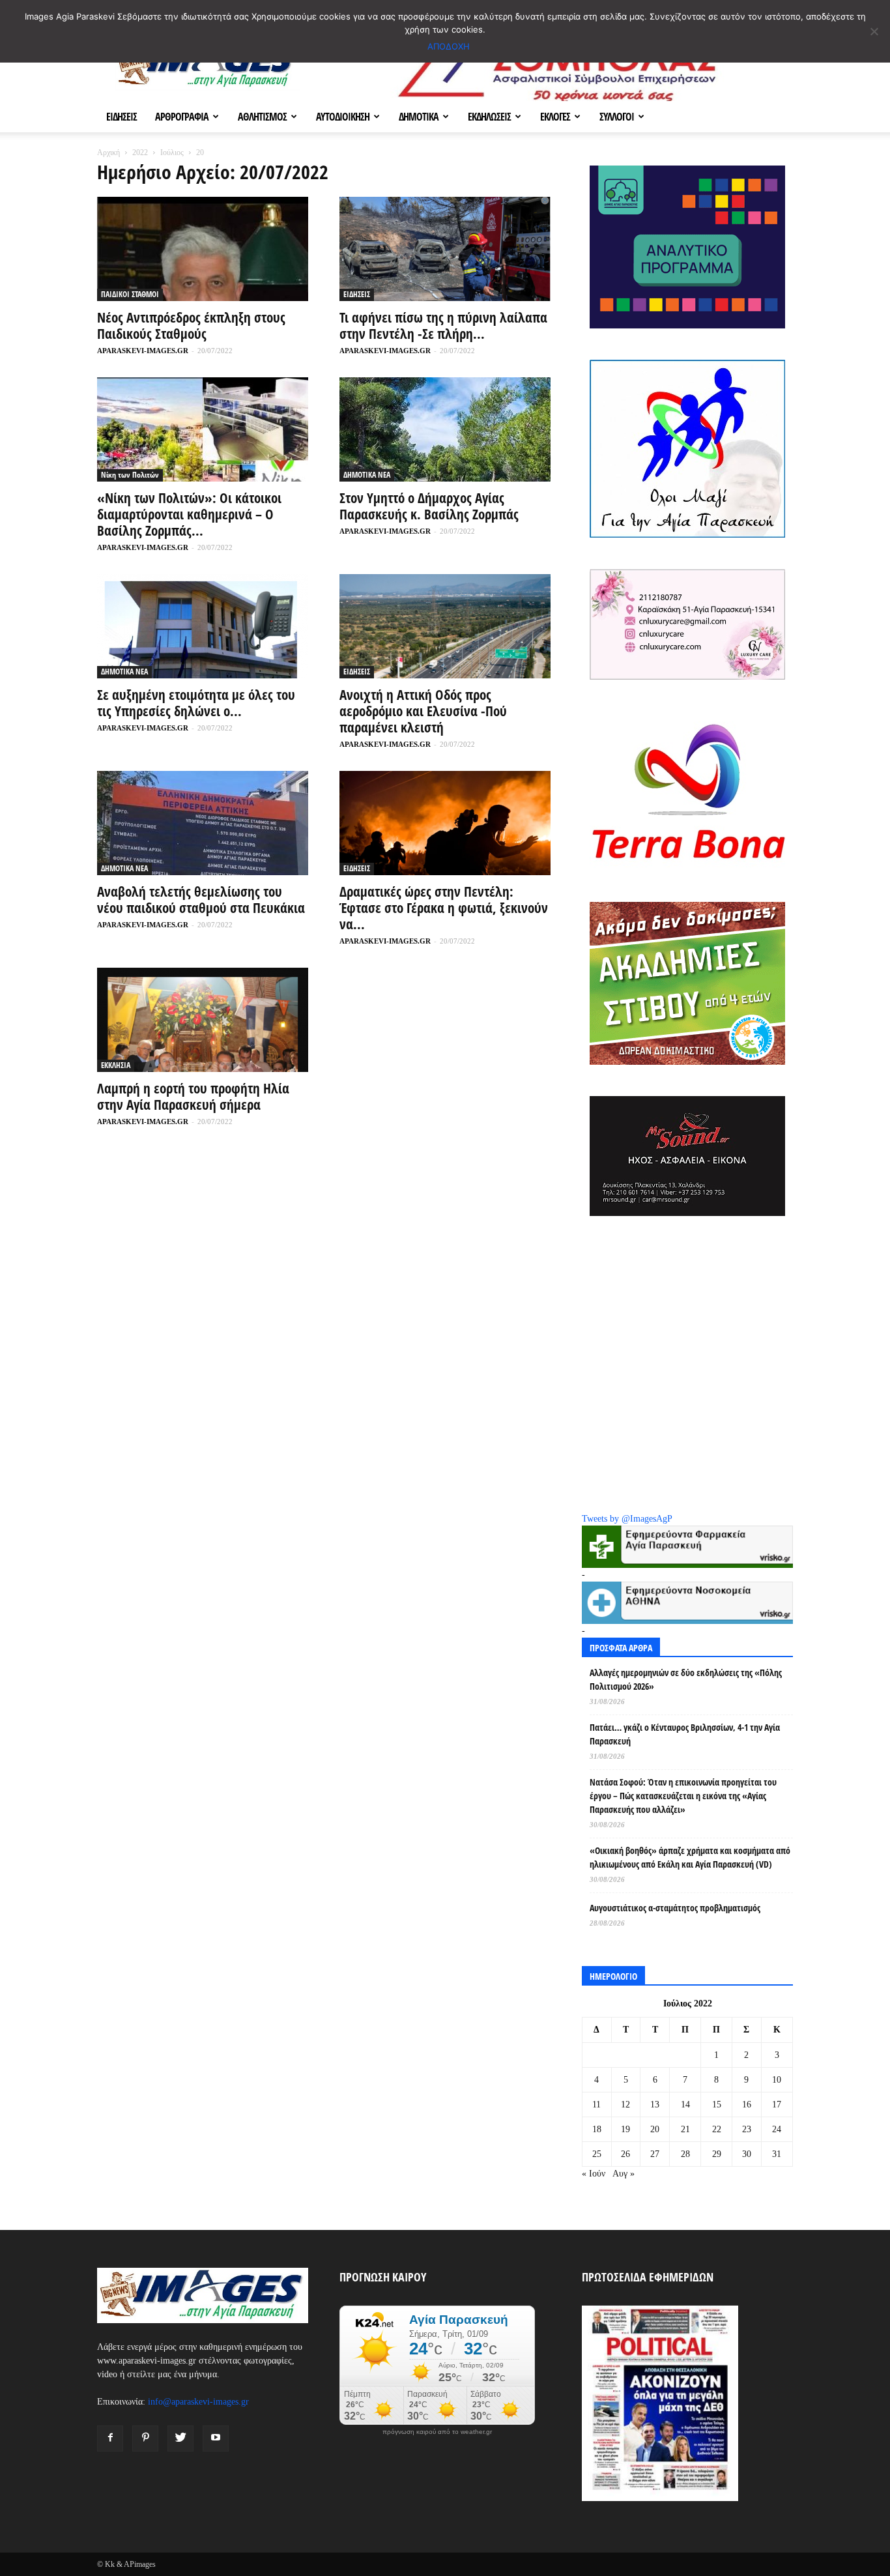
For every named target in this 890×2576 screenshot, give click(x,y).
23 (747, 2129)
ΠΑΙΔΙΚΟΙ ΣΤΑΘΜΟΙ (130, 294)
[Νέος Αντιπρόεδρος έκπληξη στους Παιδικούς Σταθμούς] (203, 249)
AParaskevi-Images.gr (143, 351)
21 (685, 2129)
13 (655, 2105)
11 (596, 2105)
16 (747, 2105)
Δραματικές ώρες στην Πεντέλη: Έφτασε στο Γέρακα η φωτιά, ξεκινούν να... (444, 908)
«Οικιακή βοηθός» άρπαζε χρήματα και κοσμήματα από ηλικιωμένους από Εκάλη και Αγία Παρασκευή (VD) (690, 1857)
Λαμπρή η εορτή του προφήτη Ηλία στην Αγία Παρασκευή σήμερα (193, 1096)
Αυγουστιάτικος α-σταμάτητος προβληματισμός (675, 1908)
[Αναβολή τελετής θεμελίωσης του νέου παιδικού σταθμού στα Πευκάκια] (203, 823)
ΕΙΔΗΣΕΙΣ (122, 117)
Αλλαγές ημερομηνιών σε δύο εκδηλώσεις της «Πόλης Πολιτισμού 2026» (686, 1679)
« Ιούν (594, 2174)
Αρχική (108, 152)
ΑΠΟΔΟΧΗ (449, 46)
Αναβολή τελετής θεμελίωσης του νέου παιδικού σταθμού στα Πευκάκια (201, 900)
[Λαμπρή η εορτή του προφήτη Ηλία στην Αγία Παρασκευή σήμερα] (203, 1020)
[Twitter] (180, 2439)
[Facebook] (110, 2439)
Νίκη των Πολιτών (130, 475)
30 (747, 2154)
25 (597, 2154)
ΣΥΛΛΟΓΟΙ (617, 117)
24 (777, 2129)
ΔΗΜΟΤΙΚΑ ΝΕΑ (367, 475)
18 (597, 2129)
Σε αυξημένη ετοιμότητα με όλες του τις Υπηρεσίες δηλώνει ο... (196, 703)
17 (777, 2105)
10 (777, 2080)
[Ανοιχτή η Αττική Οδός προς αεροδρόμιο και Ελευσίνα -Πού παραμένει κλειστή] (445, 626)
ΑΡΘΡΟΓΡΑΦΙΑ (182, 117)
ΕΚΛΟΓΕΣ (555, 117)
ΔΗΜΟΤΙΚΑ (419, 117)
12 (625, 2105)
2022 (140, 152)
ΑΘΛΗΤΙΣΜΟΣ (262, 117)
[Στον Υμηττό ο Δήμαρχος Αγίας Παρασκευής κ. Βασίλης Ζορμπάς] (445, 429)
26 (625, 2154)
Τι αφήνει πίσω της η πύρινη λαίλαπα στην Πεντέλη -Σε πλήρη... (443, 326)
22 (717, 2129)
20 (655, 2129)
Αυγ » (624, 2174)
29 (717, 2154)
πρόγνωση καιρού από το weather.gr (437, 2432)
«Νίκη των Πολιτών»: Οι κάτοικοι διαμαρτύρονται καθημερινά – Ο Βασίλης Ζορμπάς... (189, 514)
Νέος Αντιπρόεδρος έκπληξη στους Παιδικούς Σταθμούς (191, 326)
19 (625, 2129)
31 (777, 2154)
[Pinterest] (145, 2439)
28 (685, 2154)
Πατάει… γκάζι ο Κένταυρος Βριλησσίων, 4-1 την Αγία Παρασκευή (685, 1734)
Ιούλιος (172, 152)
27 (655, 2154)
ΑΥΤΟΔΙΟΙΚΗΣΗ (343, 117)
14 (685, 2105)
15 (717, 2105)
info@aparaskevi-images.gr (198, 2402)
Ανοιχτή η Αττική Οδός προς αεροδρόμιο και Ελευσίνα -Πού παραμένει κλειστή (423, 711)
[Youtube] (216, 2439)
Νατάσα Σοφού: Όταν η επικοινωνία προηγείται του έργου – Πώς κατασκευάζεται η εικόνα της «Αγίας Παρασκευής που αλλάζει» (683, 1796)
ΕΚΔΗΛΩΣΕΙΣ (489, 117)
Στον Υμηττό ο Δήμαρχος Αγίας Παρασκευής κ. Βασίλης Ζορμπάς (429, 506)
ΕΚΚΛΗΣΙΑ (116, 1065)
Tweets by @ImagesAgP (627, 1519)
